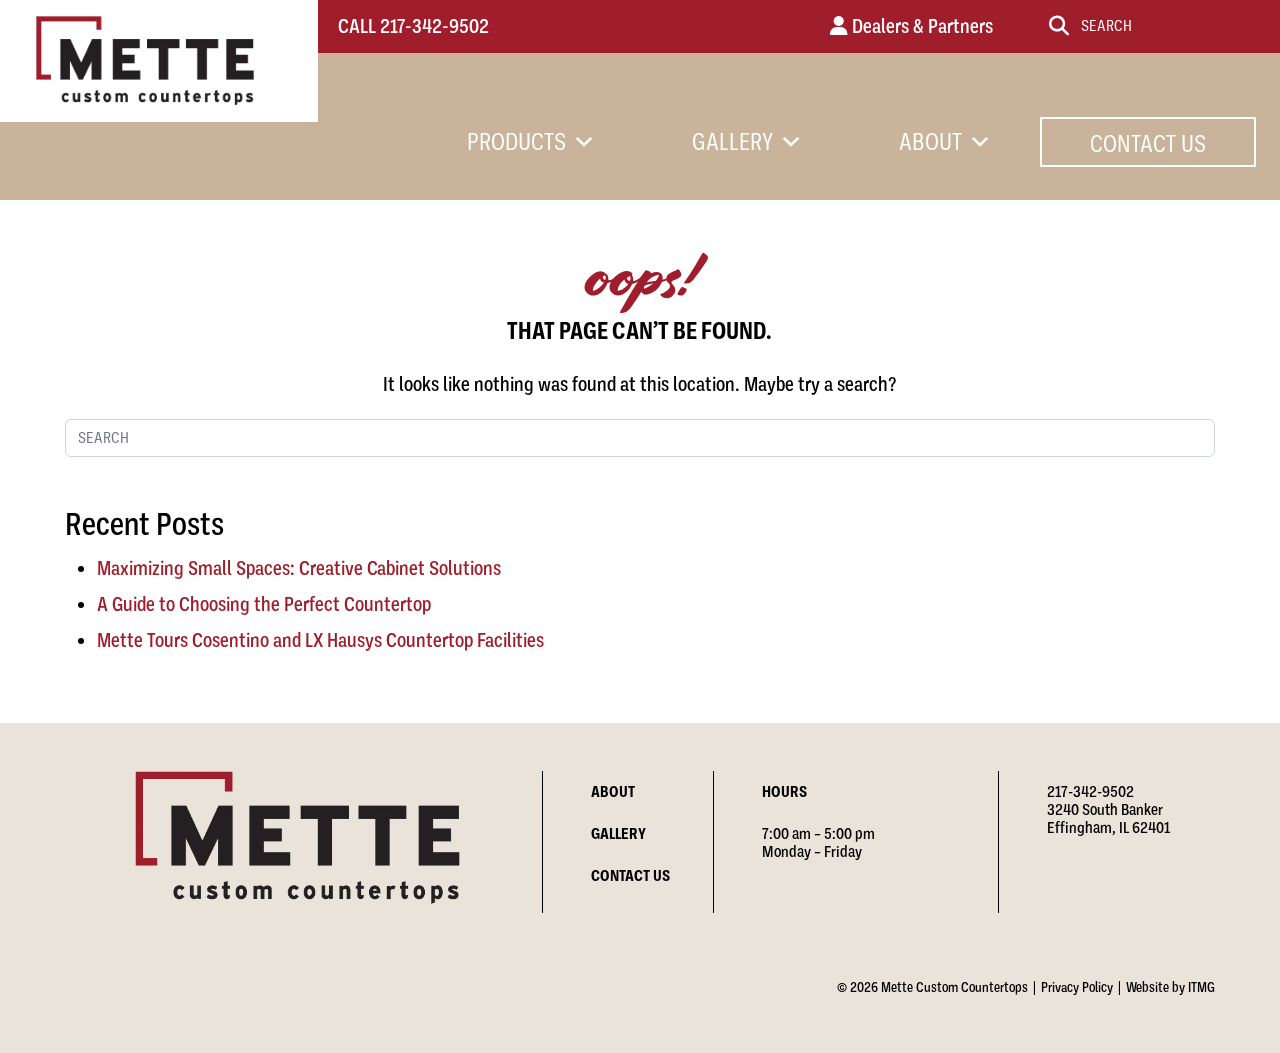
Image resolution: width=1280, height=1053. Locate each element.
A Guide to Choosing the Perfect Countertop (264, 604)
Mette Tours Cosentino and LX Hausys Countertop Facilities (320, 640)
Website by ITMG (1170, 987)
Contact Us (1148, 144)
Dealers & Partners (920, 26)
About (930, 142)
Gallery (732, 142)
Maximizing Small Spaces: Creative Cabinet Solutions (299, 568)
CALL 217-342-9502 (413, 26)
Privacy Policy (1077, 987)
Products (516, 142)
